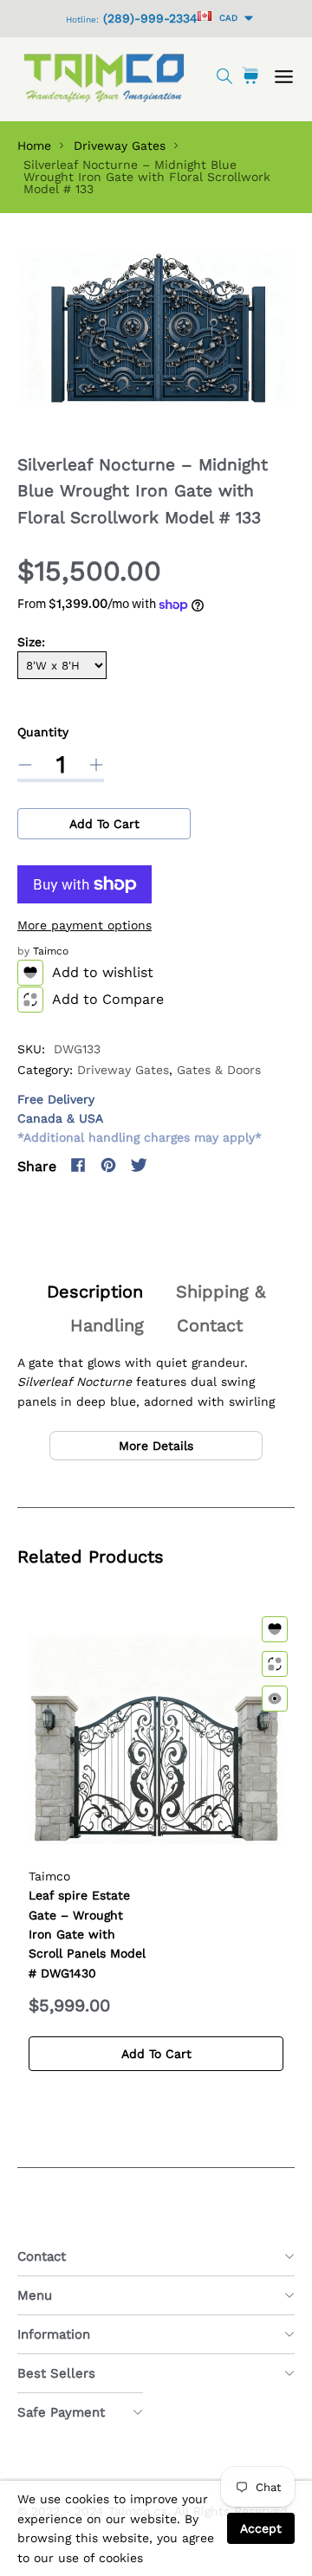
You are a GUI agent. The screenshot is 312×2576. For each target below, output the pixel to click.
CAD (226, 18)
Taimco (51, 951)
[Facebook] (78, 1165)
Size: (31, 642)
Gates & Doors (219, 1070)
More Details (156, 1446)
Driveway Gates (120, 146)
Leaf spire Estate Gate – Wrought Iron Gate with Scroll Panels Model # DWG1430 (87, 1934)
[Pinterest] (108, 1165)
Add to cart (104, 824)
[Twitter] (139, 1165)
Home (34, 146)
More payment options (84, 925)
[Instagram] (169, 1165)
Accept (261, 2528)
